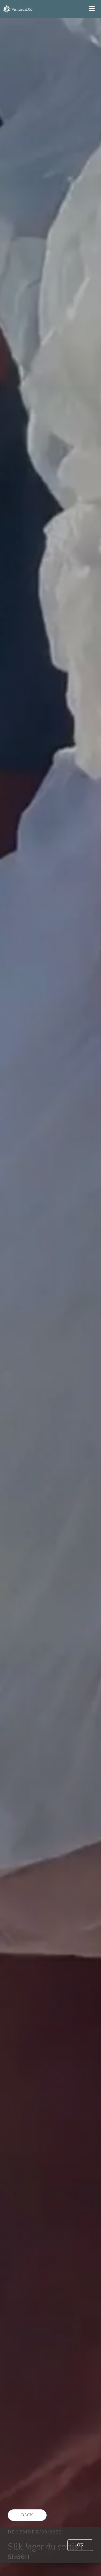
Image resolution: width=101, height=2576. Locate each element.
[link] (80, 2545)
